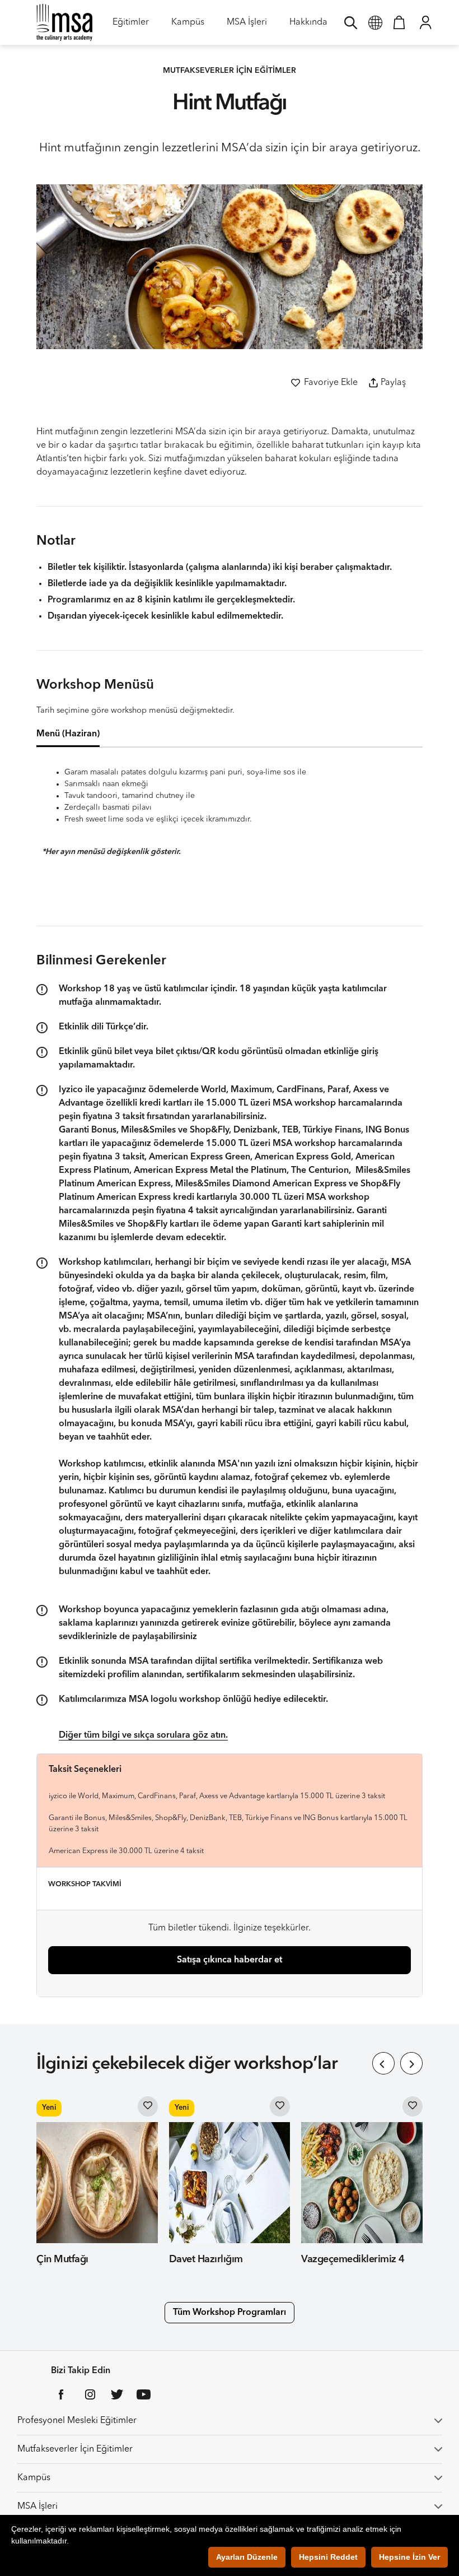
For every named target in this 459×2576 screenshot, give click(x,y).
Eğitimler (131, 26)
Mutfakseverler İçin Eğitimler (75, 2449)
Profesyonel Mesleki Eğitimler (77, 2421)
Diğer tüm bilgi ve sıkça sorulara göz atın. (143, 1735)
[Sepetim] (399, 22)
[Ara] (351, 22)
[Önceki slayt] (383, 2063)
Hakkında (308, 26)
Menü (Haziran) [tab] (68, 734)
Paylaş (393, 383)
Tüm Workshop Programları (230, 2313)
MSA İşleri (247, 26)
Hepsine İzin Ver (409, 2557)
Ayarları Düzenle (247, 2557)
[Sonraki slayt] (411, 2063)
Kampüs (188, 26)
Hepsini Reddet (328, 2557)
